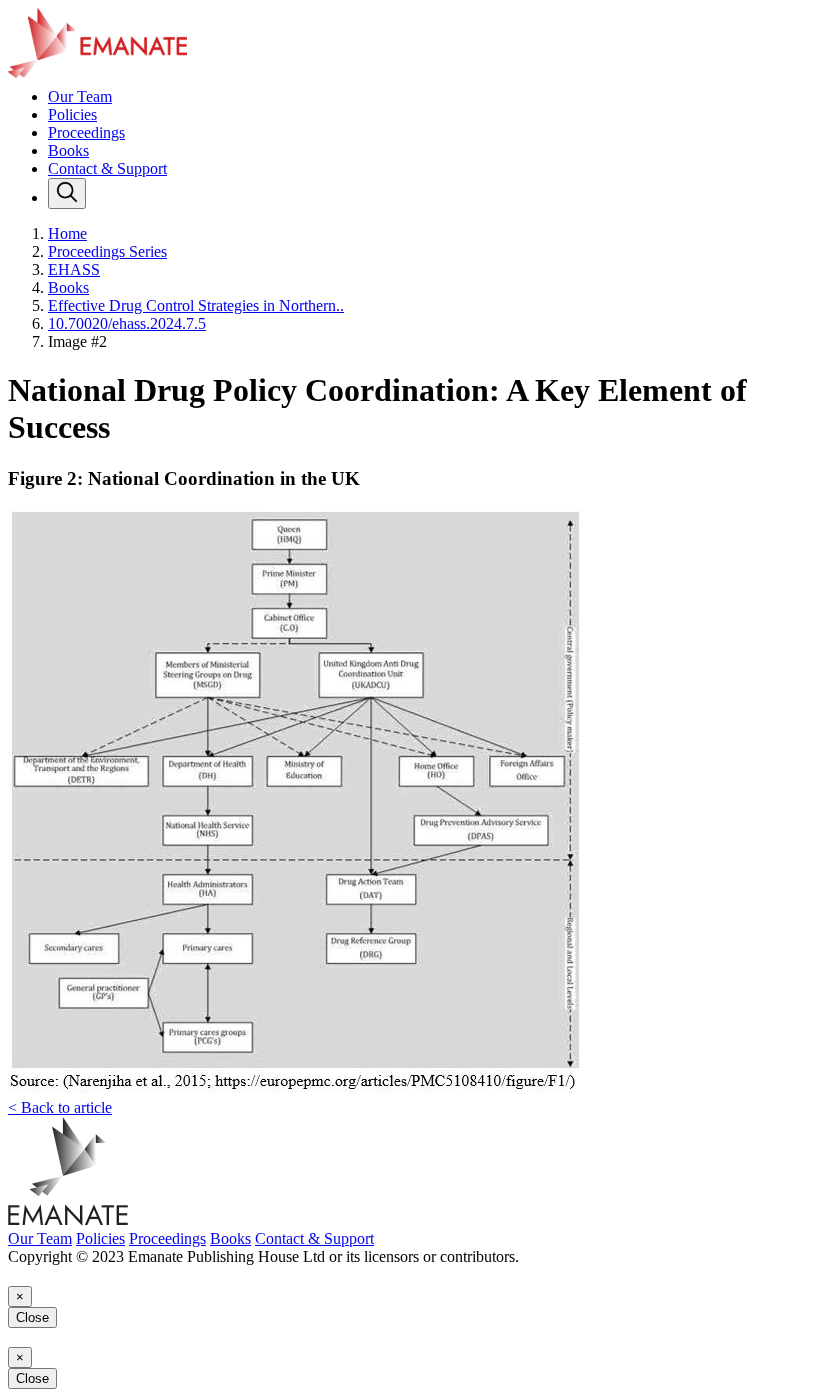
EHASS (74, 269)
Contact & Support (107, 168)
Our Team (80, 96)
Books (68, 150)
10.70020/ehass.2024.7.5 (127, 323)
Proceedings (86, 132)
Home (67, 233)
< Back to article (60, 1107)
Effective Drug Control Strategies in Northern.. (196, 305)
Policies (72, 114)
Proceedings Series (107, 251)
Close (32, 1317)
